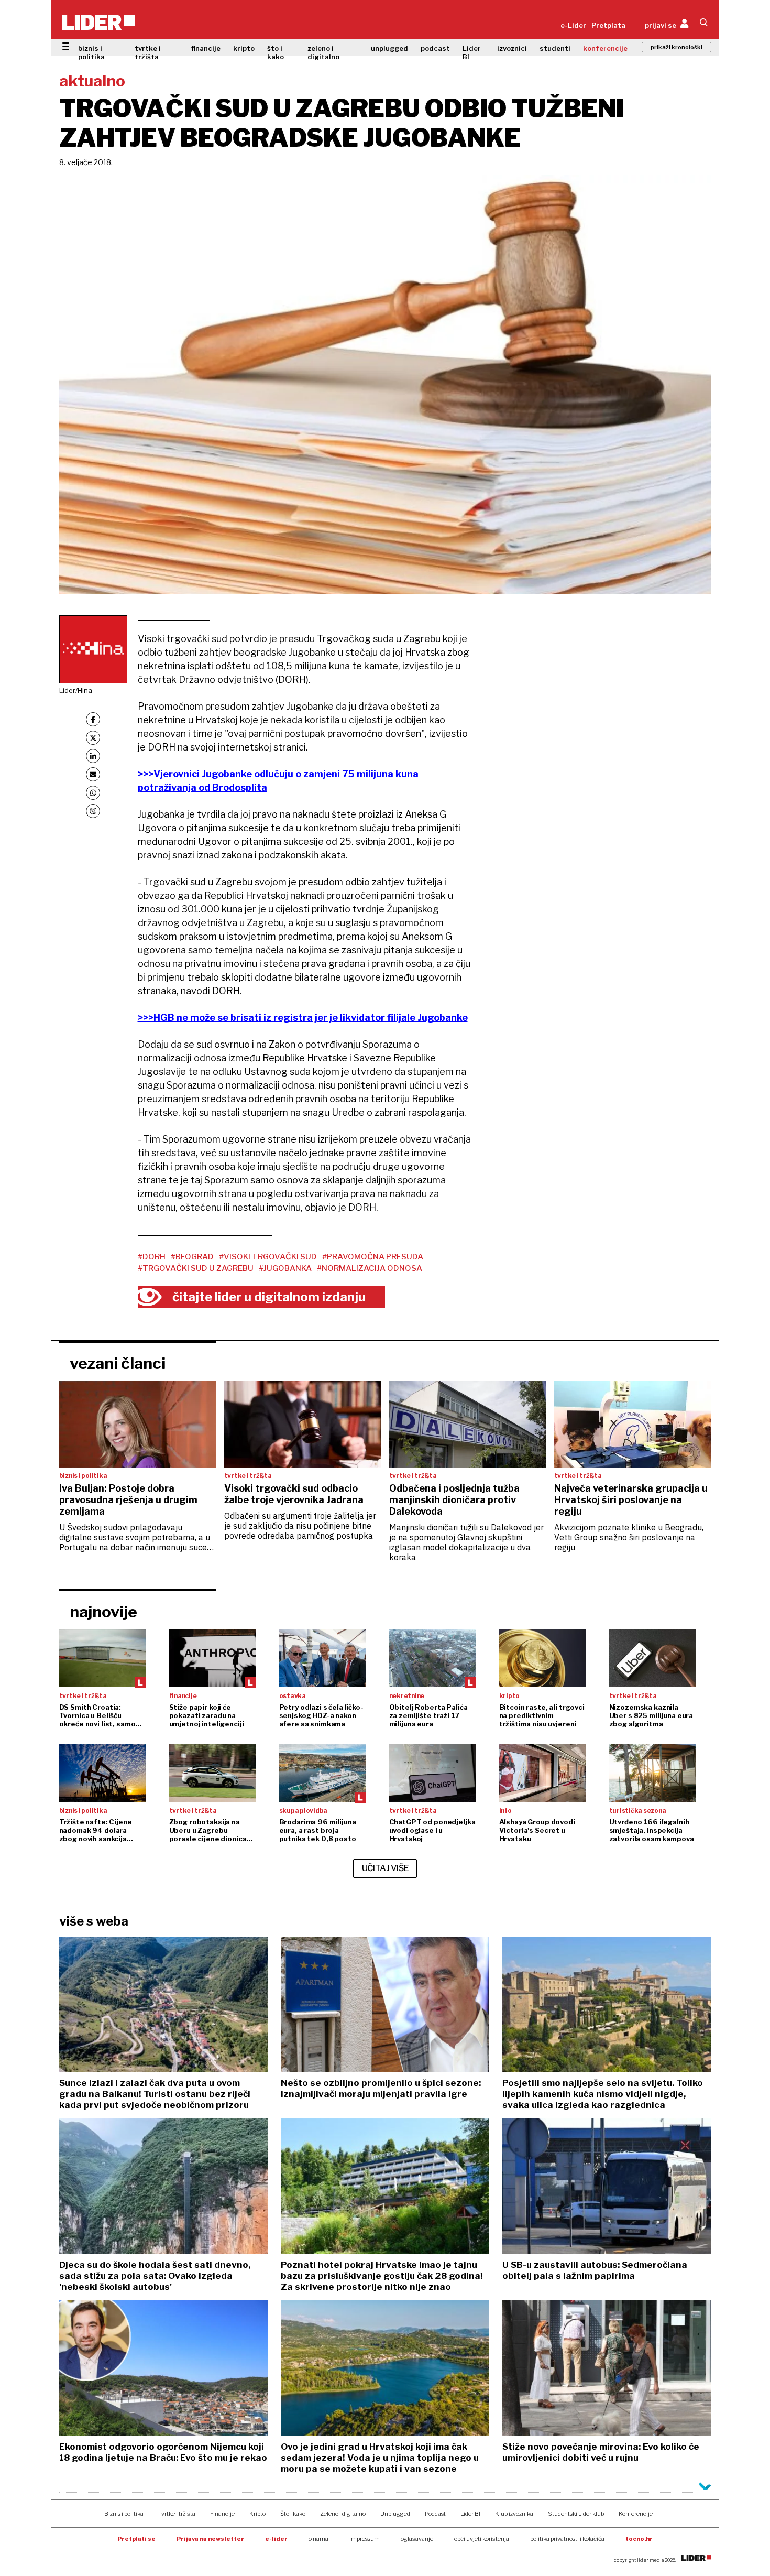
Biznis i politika (124, 2514)
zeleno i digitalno (323, 52)
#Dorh (152, 1257)
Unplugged (395, 2514)
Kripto (257, 2514)
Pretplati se (136, 2539)
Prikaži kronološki (676, 47)
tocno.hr (639, 2539)
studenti (555, 48)
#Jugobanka (285, 1268)
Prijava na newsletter (210, 2539)
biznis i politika (91, 52)
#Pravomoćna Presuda (373, 1257)
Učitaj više (386, 1868)
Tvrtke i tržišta (177, 2514)
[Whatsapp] (93, 793)
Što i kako (293, 2514)
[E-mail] (93, 774)
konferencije (605, 48)
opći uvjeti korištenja (482, 2539)
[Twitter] (93, 738)
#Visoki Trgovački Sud (268, 1257)
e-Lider (573, 25)
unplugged (389, 48)
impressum (365, 2539)
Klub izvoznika (514, 2514)
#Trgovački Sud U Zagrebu (196, 1268)
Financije (222, 2514)
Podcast (435, 2514)
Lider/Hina (76, 690)
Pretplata (608, 25)
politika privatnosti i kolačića (567, 2539)
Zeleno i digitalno (343, 2514)
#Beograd (192, 1257)
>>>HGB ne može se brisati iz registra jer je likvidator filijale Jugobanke (303, 1018)
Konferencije (636, 2514)
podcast (435, 48)
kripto (244, 48)
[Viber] (93, 811)
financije (206, 48)
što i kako (276, 52)
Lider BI (472, 52)
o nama (318, 2539)
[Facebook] (93, 719)
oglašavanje (417, 2539)
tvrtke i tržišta (148, 52)
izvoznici (512, 48)
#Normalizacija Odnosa (370, 1268)
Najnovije (103, 1612)
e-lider (276, 2539)
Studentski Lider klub (576, 2514)
